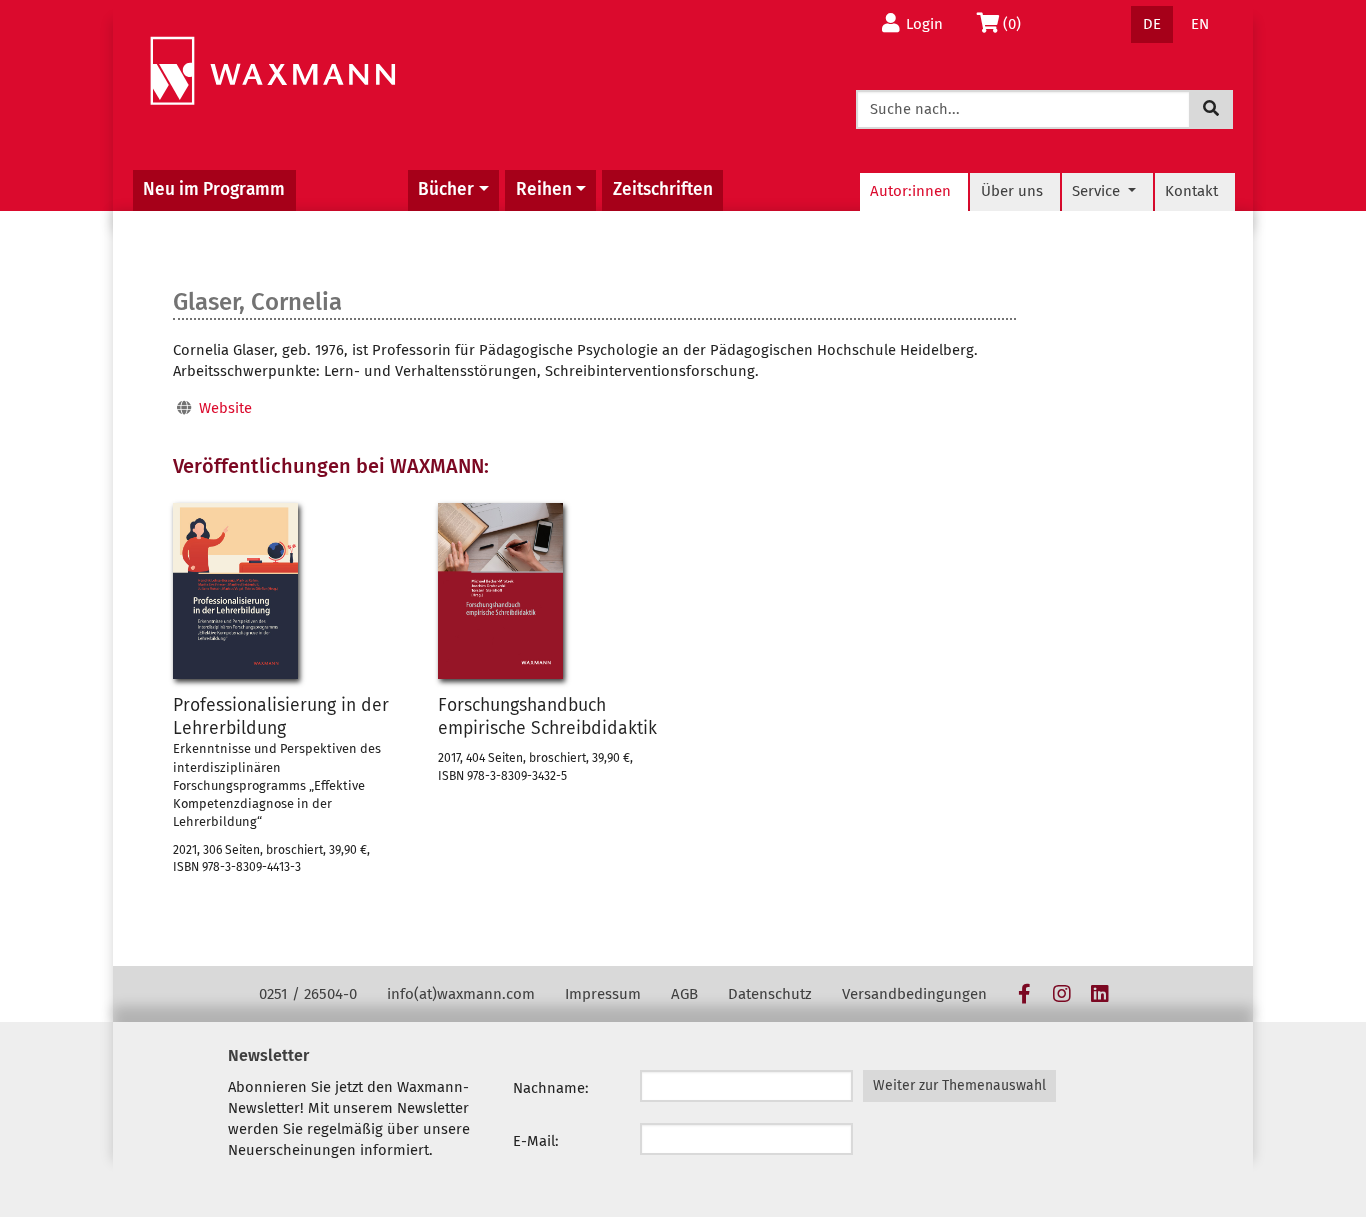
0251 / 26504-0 (308, 994)
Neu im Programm (214, 189)
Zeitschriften (663, 189)
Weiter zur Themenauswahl (959, 1085)
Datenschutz (770, 994)
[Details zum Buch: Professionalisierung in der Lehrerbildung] (235, 591)
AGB (684, 994)
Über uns (1012, 191)
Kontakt (1191, 191)
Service (1098, 191)
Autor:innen (910, 191)
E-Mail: (536, 1141)
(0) (1017, 23)
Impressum (603, 994)
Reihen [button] (544, 189)
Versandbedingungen (914, 994)
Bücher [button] (446, 189)
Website (225, 408)
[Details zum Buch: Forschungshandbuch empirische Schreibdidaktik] (500, 591)
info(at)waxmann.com (461, 994)
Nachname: (551, 1088)
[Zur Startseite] (272, 71)
